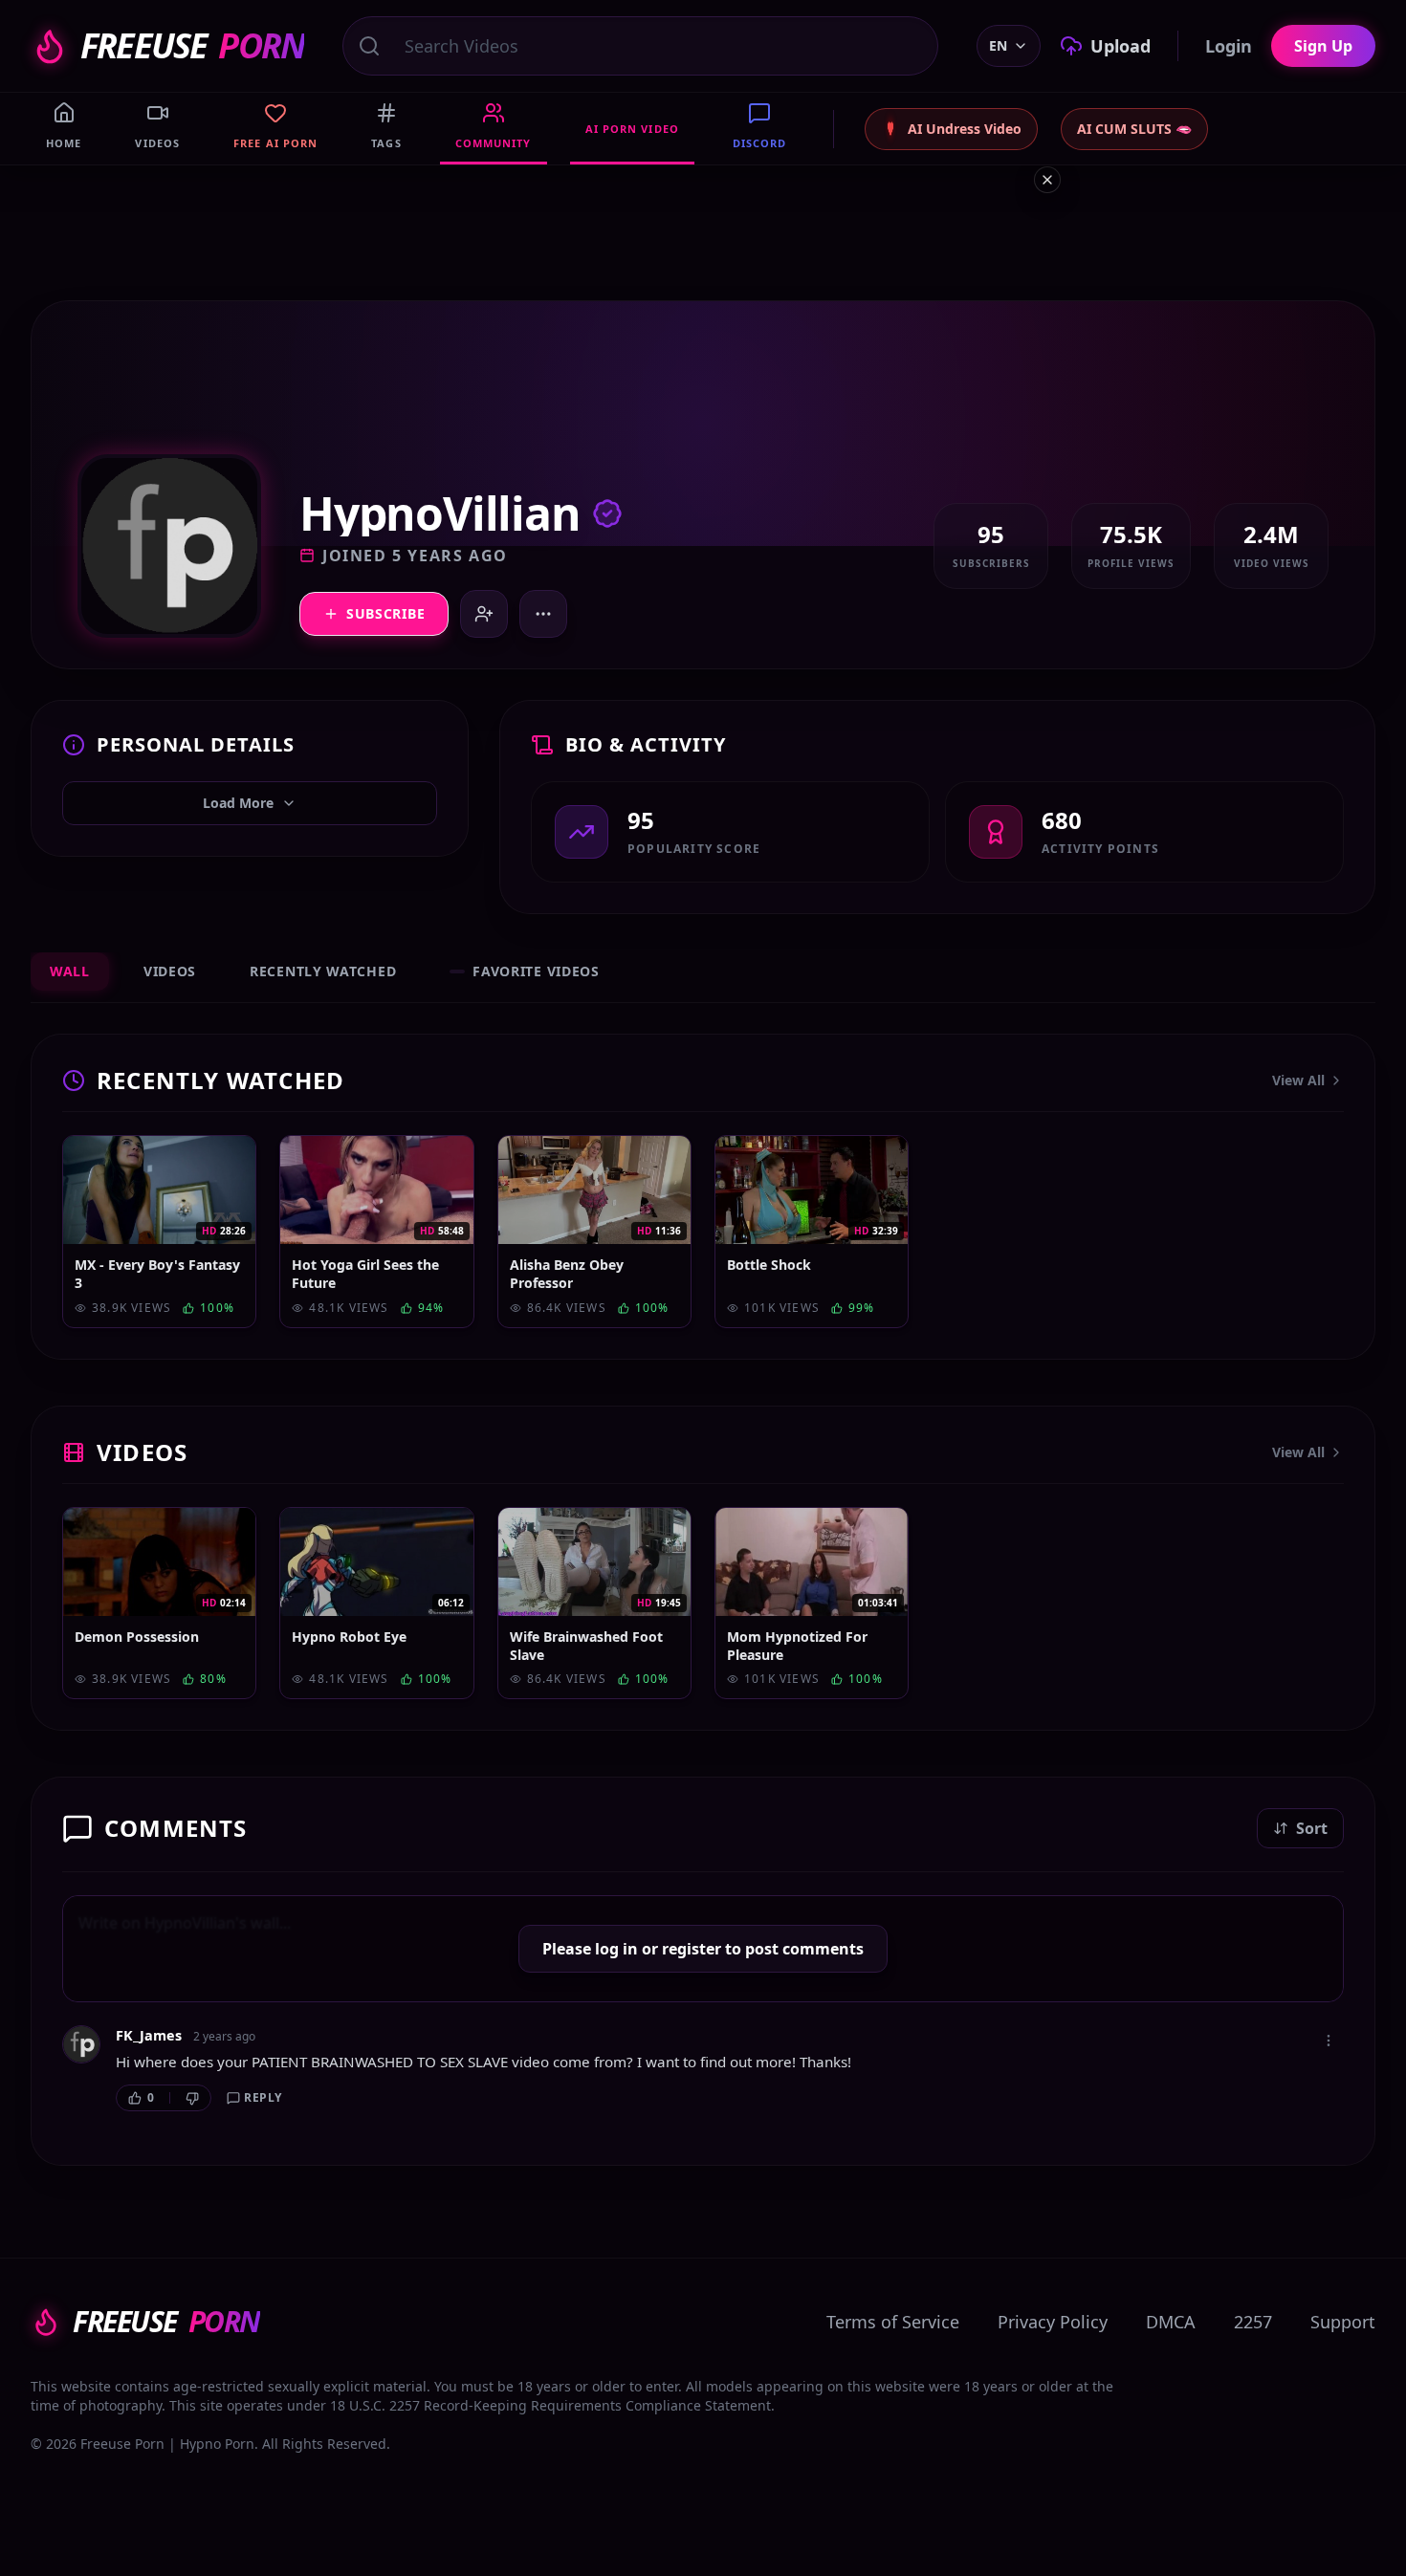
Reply (263, 2097)
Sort (1312, 1828)
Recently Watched (323, 971)
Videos (170, 971)
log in (616, 1949)
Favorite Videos (536, 971)
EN (998, 45)
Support (1343, 2322)
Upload (1120, 46)
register (692, 1949)
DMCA (1171, 2322)
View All (1298, 1080)
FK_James (149, 2035)
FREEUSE (192, 46)
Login (1229, 46)
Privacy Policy (1053, 2322)
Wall (70, 971)
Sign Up (1323, 46)
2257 (1253, 2322)
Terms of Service (893, 2322)
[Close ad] (1047, 180)
